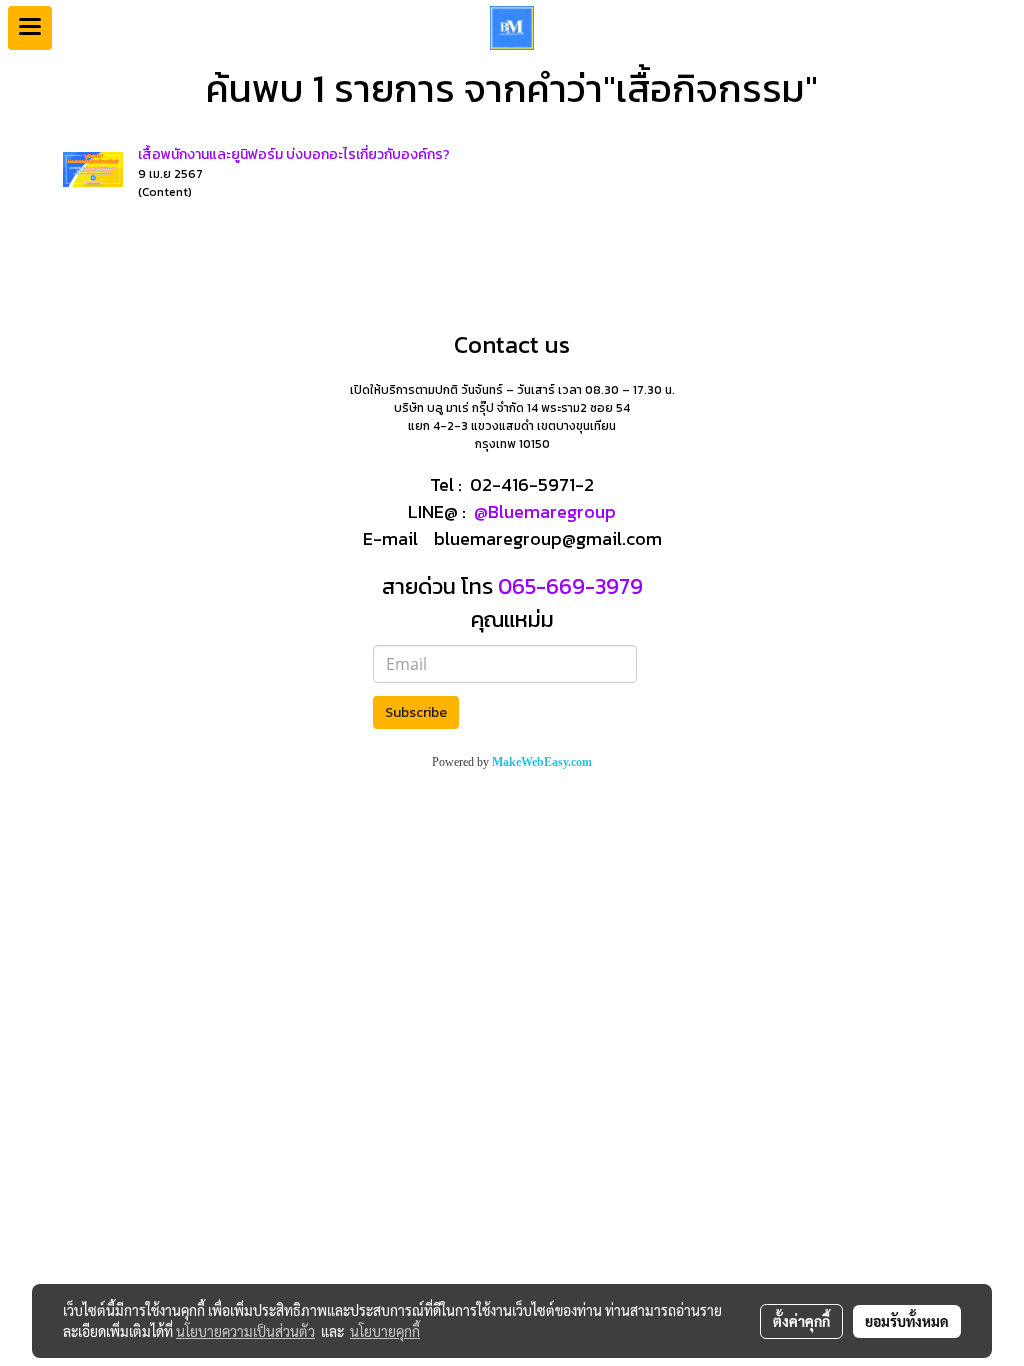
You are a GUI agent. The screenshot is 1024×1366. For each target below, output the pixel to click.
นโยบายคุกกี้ (385, 1331)
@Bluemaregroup (545, 511)
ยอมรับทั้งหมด (907, 1321)
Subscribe (416, 712)
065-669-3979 (568, 586)
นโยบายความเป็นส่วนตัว (245, 1331)
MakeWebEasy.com (542, 762)
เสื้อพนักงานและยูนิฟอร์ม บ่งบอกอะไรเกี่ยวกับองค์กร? (294, 154)
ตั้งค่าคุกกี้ (801, 1321)
